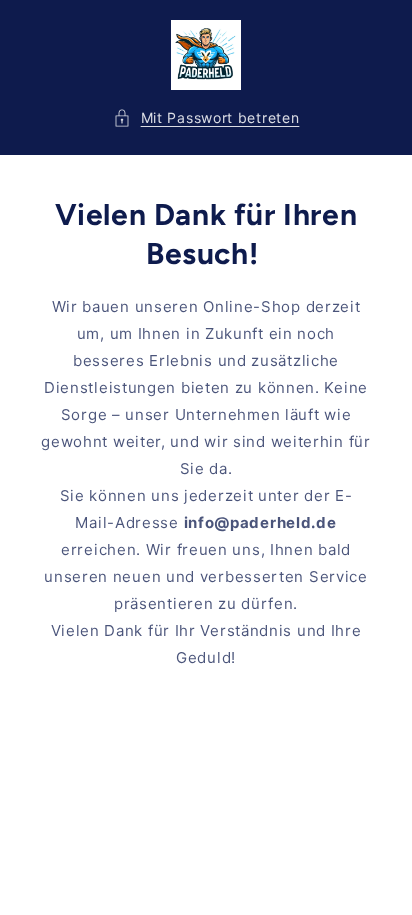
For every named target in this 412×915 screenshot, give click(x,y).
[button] (206, 117)
